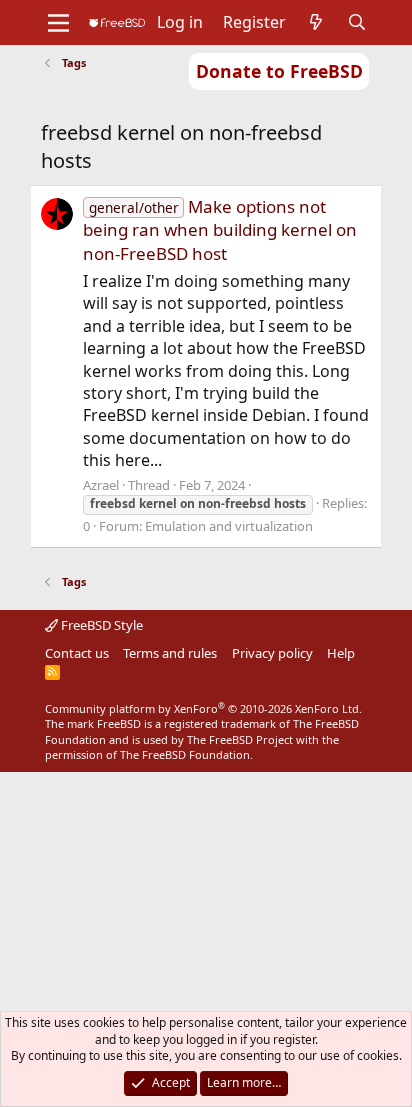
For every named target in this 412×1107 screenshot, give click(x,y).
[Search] (357, 22)
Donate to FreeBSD (279, 71)
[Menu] (58, 23)
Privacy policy (272, 653)
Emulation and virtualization (229, 526)
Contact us (77, 653)
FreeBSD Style (100, 625)
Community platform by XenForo (203, 708)
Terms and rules (170, 653)
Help (341, 653)
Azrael (101, 485)
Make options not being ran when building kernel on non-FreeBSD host (220, 230)
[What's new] (316, 22)
